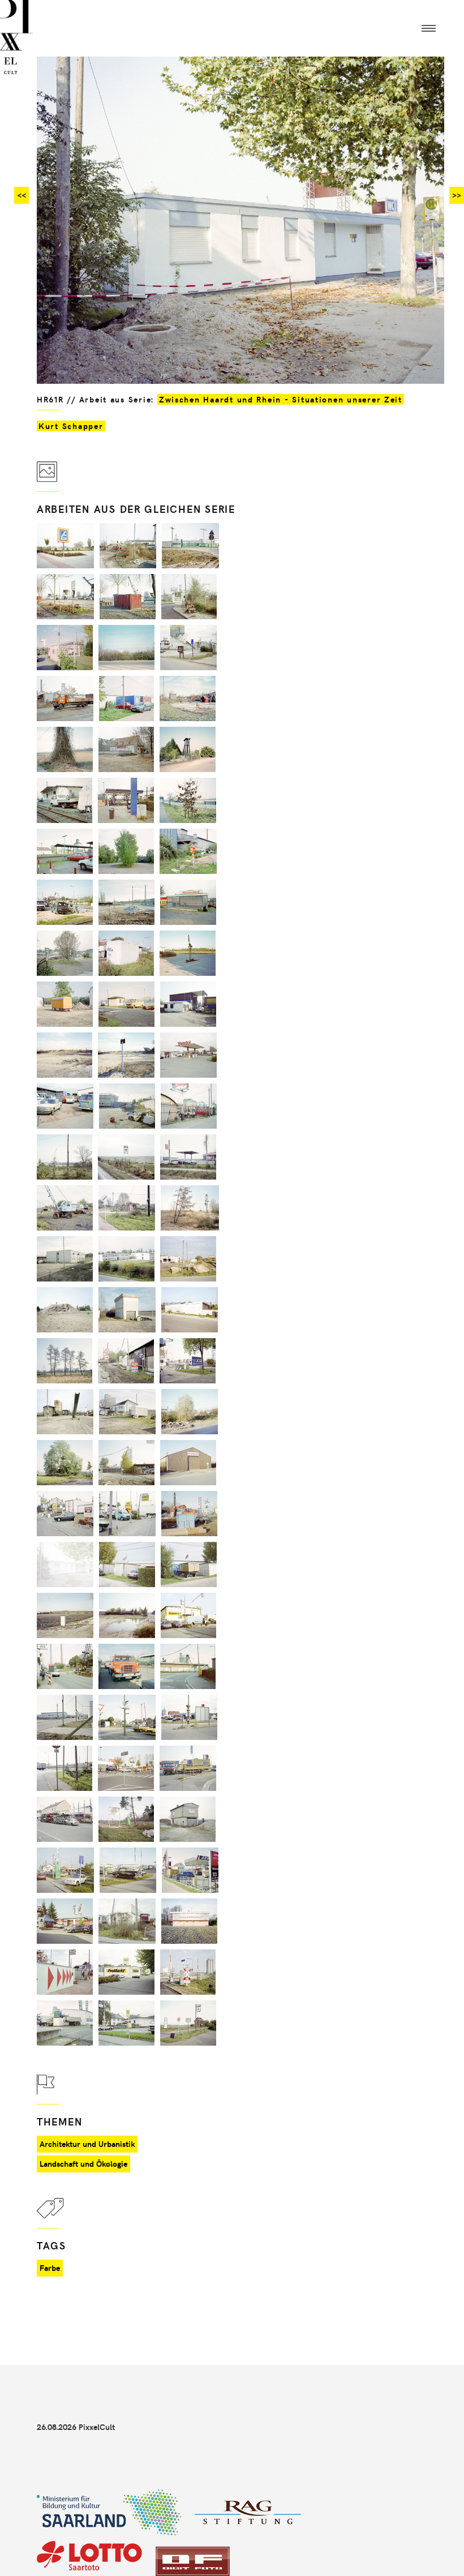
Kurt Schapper (71, 426)
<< (22, 195)
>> (457, 195)
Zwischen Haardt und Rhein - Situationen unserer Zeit (281, 399)
